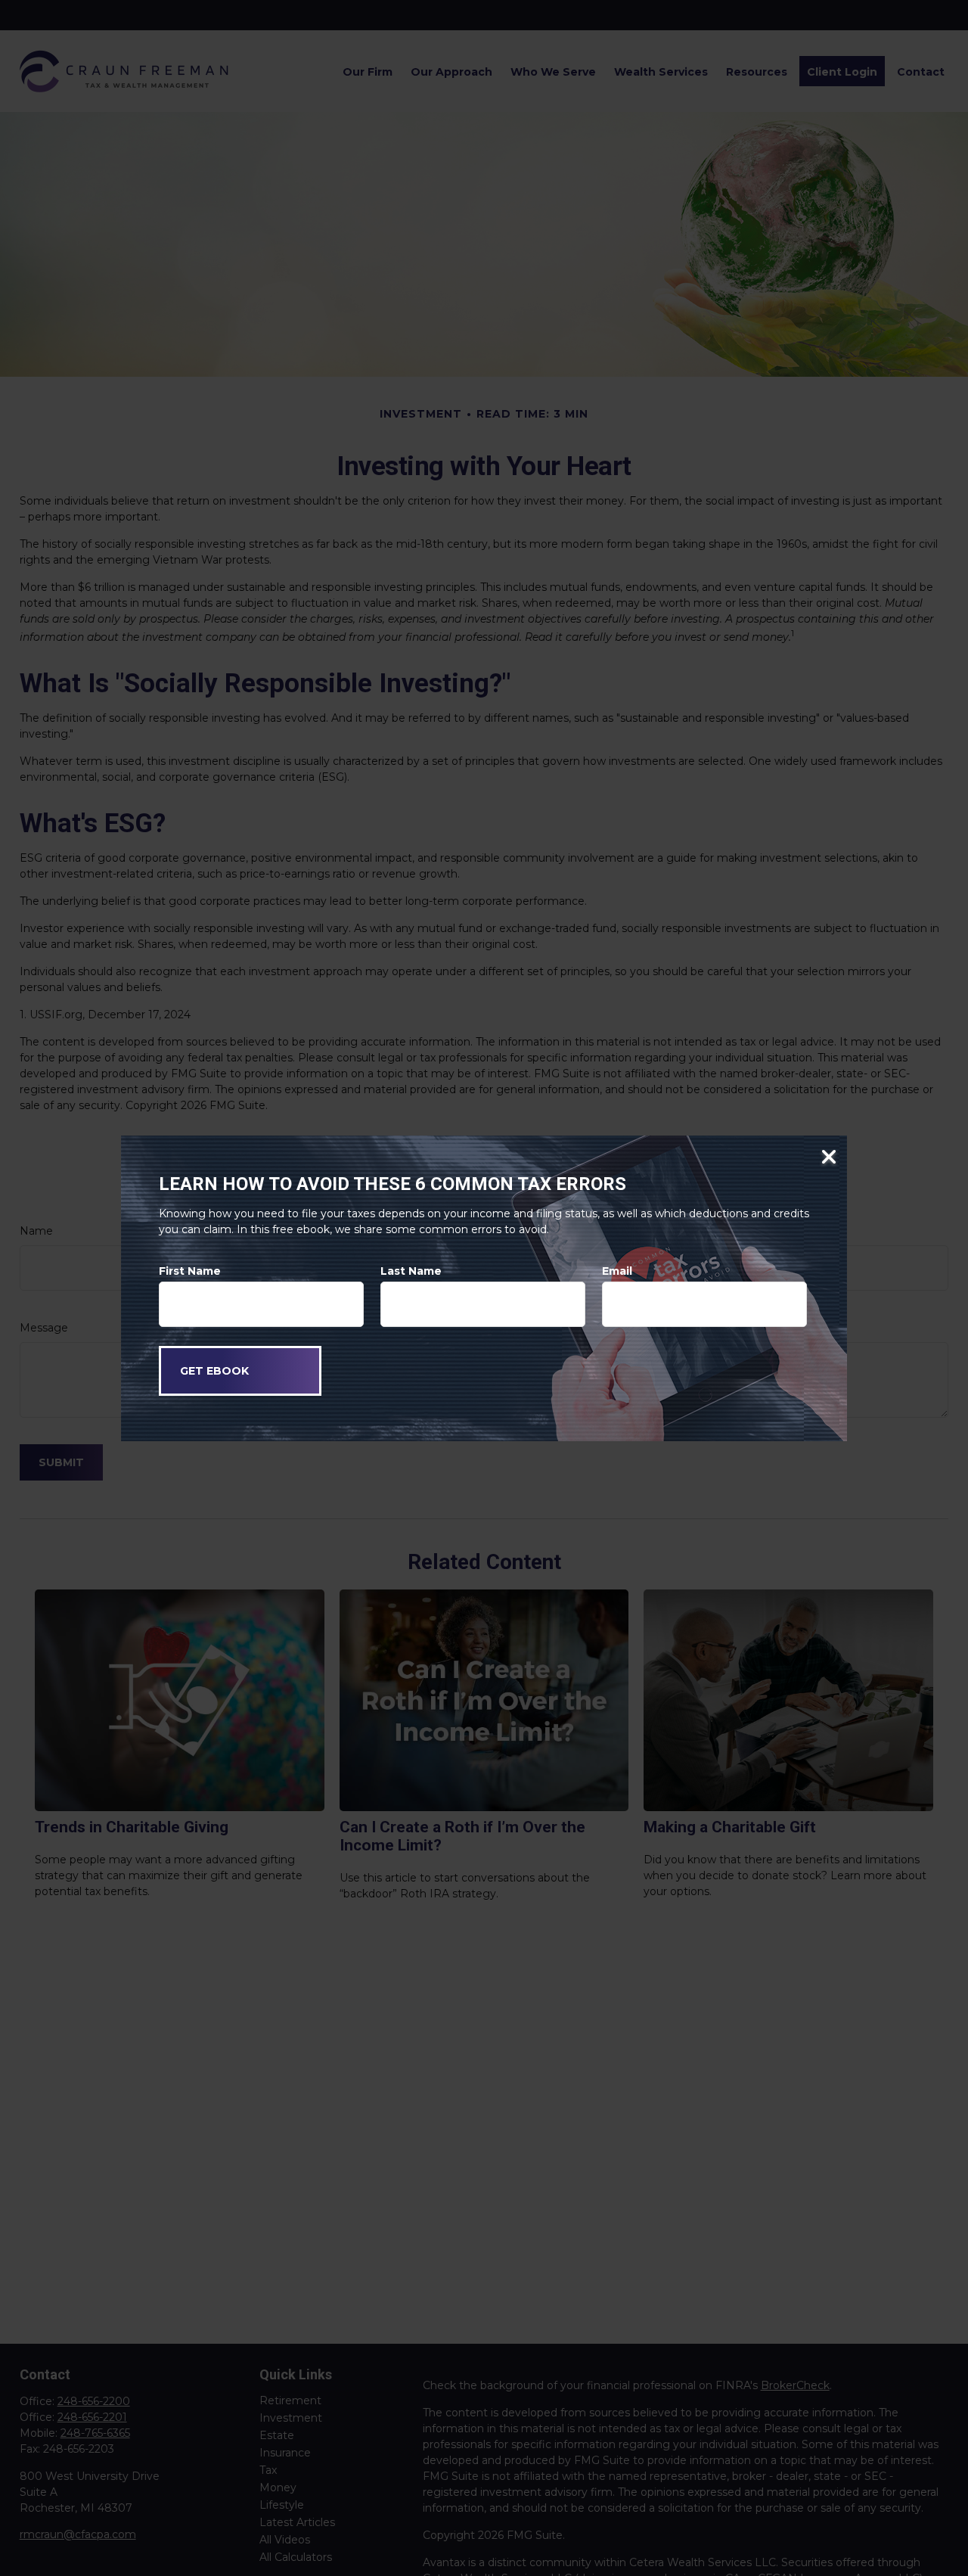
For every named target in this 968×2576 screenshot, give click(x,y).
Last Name (411, 1271)
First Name (190, 1271)
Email (617, 1271)
